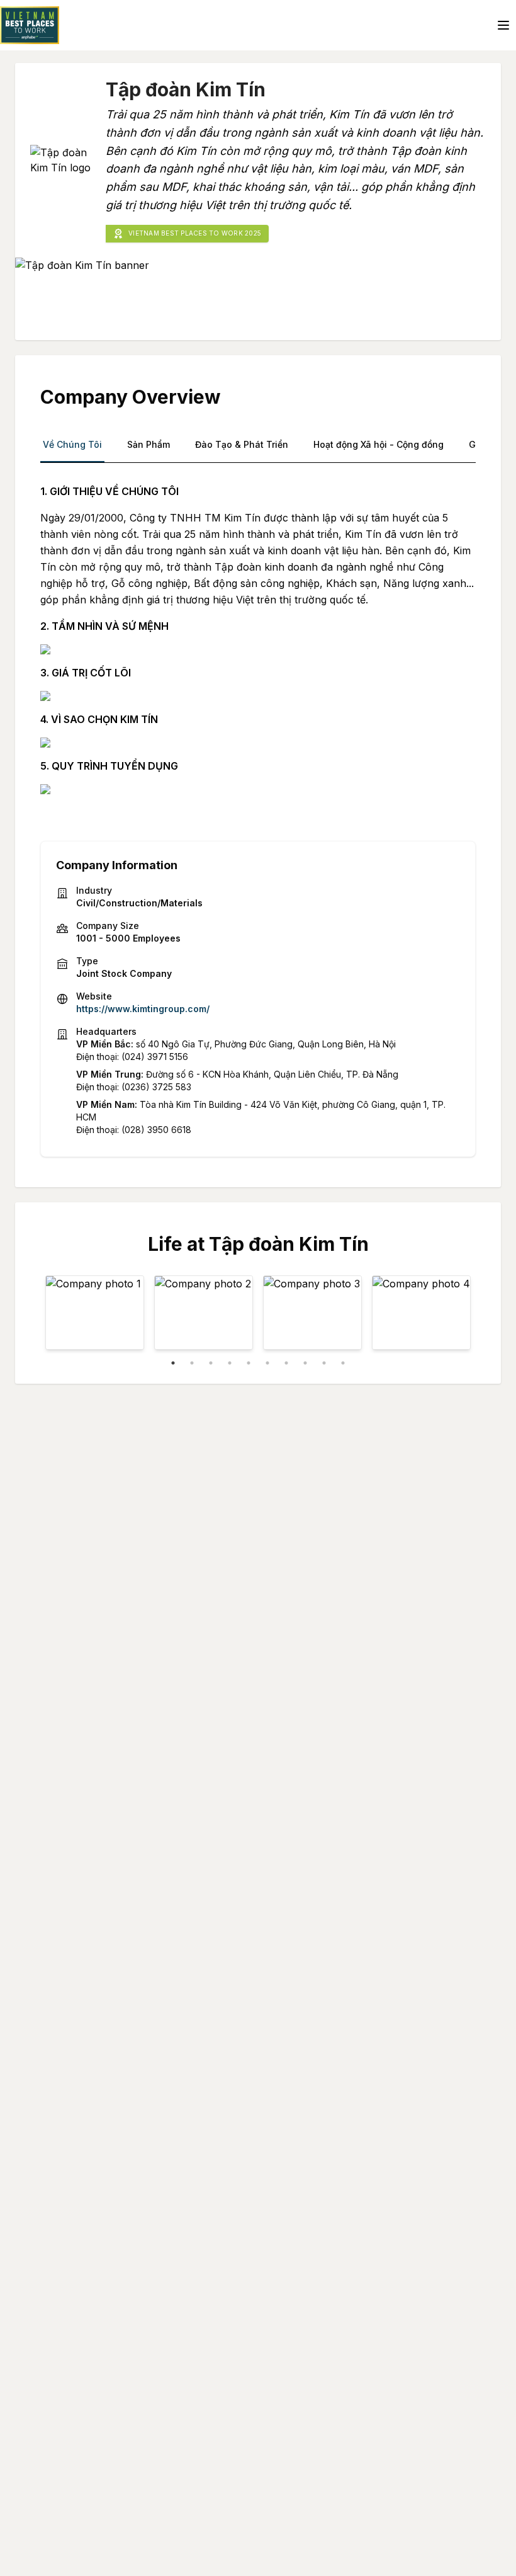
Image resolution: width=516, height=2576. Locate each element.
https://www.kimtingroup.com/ (143, 1009)
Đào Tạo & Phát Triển (242, 444)
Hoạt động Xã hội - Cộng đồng (379, 444)
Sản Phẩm (149, 444)
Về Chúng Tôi (72, 444)
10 (343, 1363)
